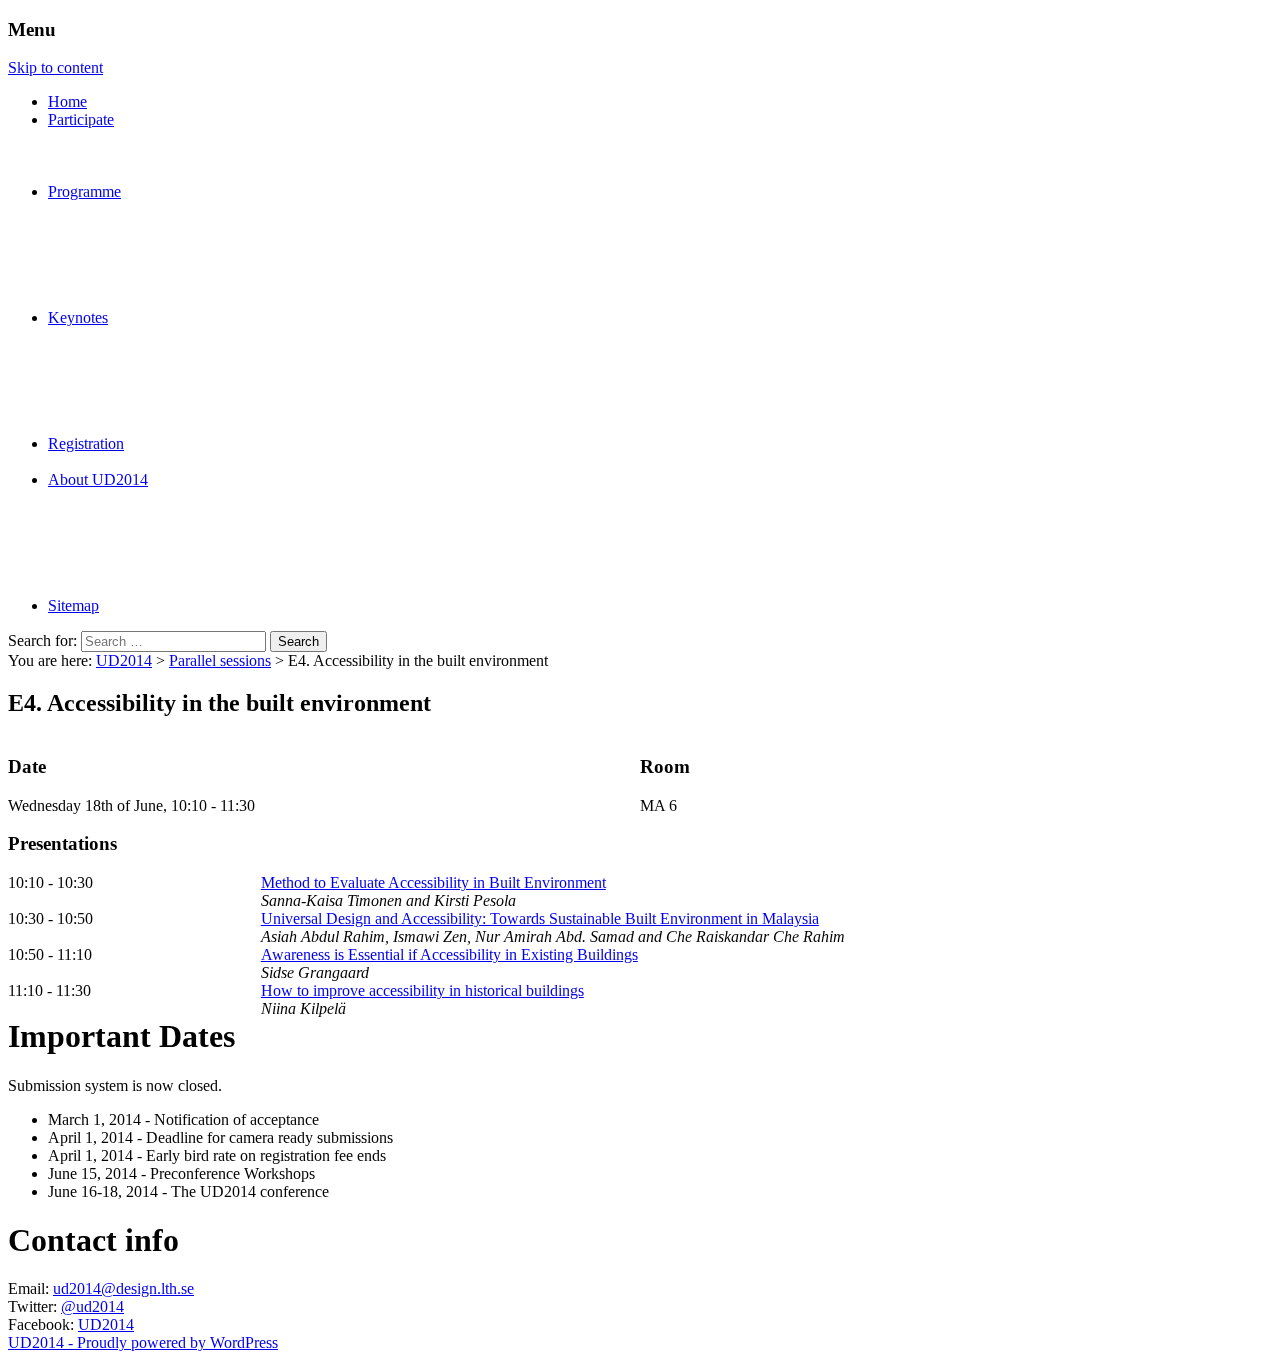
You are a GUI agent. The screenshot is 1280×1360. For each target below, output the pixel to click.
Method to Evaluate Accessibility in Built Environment (433, 882)
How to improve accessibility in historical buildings (422, 990)
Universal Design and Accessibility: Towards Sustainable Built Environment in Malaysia (540, 918)
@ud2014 (92, 1306)
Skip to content (55, 67)
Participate (81, 119)
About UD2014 (98, 479)
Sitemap (73, 605)
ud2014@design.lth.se (123, 1288)
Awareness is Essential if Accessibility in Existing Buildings (449, 954)
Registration (86, 443)
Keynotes (78, 317)
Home (67, 101)
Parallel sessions (220, 660)
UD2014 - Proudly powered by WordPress (143, 1342)
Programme (84, 191)
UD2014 (124, 660)
